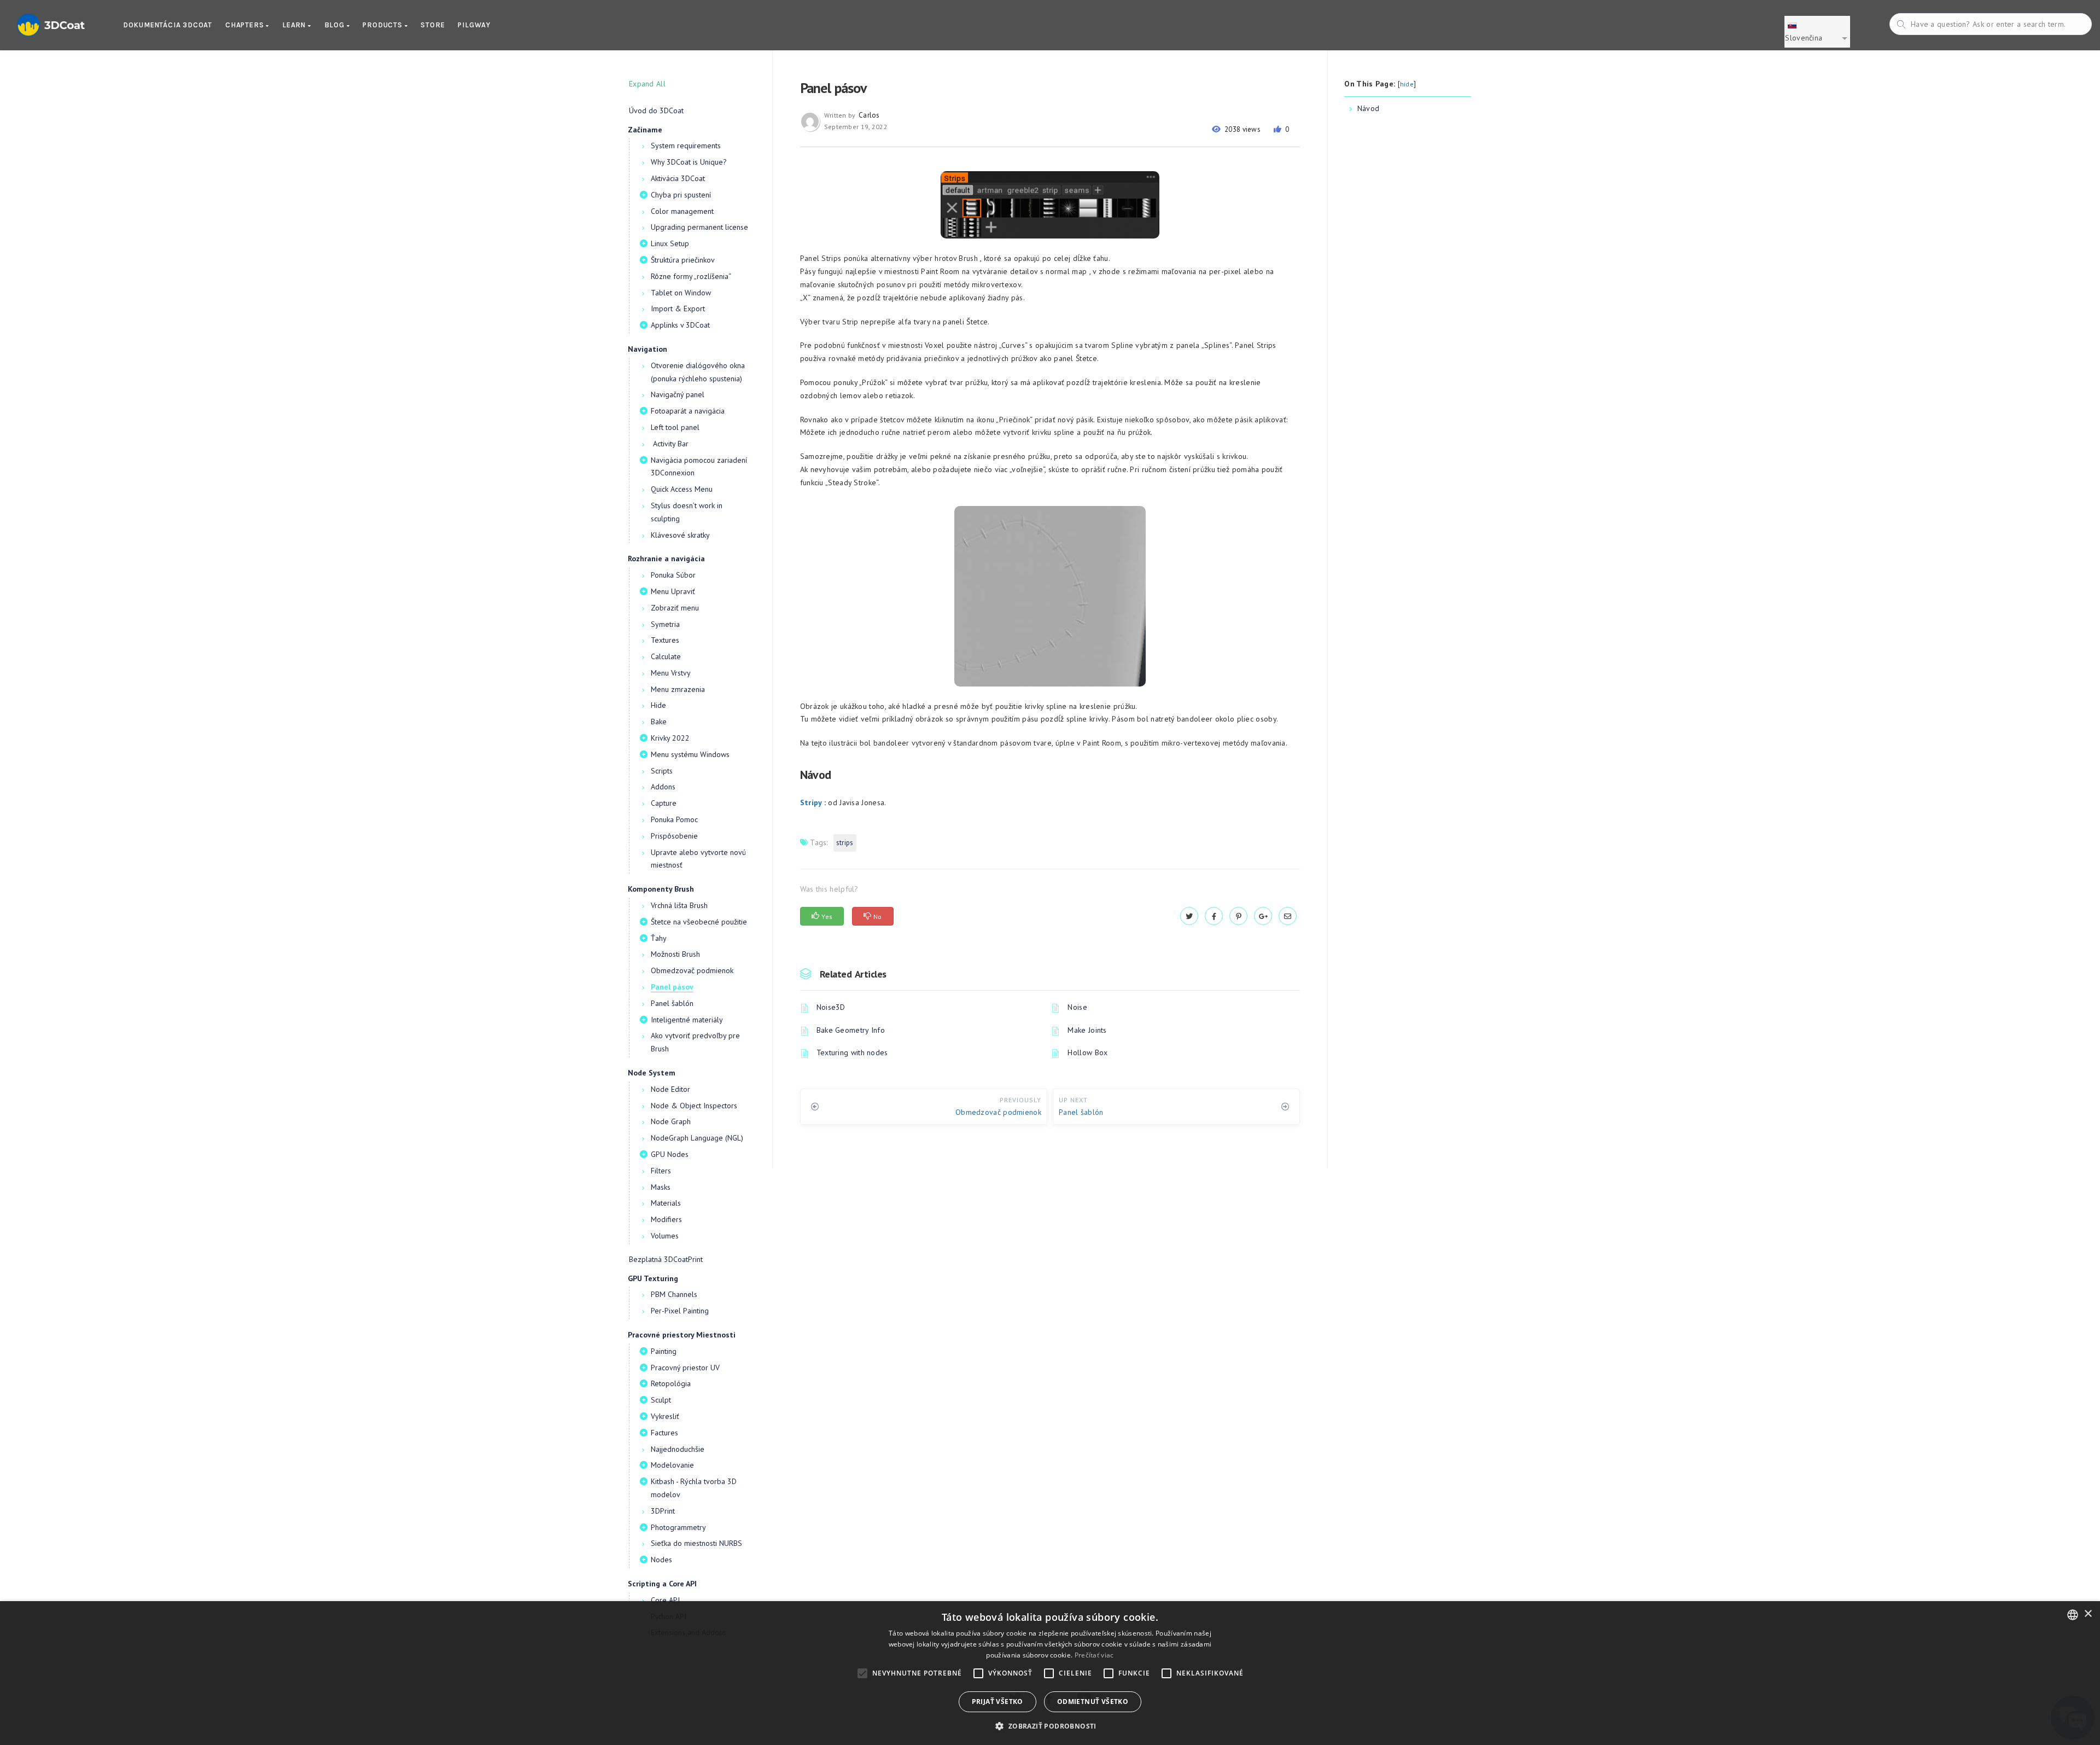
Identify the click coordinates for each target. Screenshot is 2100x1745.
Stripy (811, 802)
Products (383, 25)
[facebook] (1214, 916)
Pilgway (474, 25)
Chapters (246, 25)
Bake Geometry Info (851, 1030)
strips (845, 843)
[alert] (1050, 1673)
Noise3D (831, 1007)
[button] (1050, 1726)
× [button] (2088, 1614)
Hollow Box (1087, 1052)
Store (433, 25)
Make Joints (1087, 1030)
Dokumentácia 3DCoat (168, 25)
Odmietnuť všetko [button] (1093, 1702)
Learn (295, 25)
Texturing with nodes (852, 1052)
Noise (1077, 1007)
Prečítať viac (1094, 1655)
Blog (336, 25)
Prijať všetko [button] (997, 1702)
